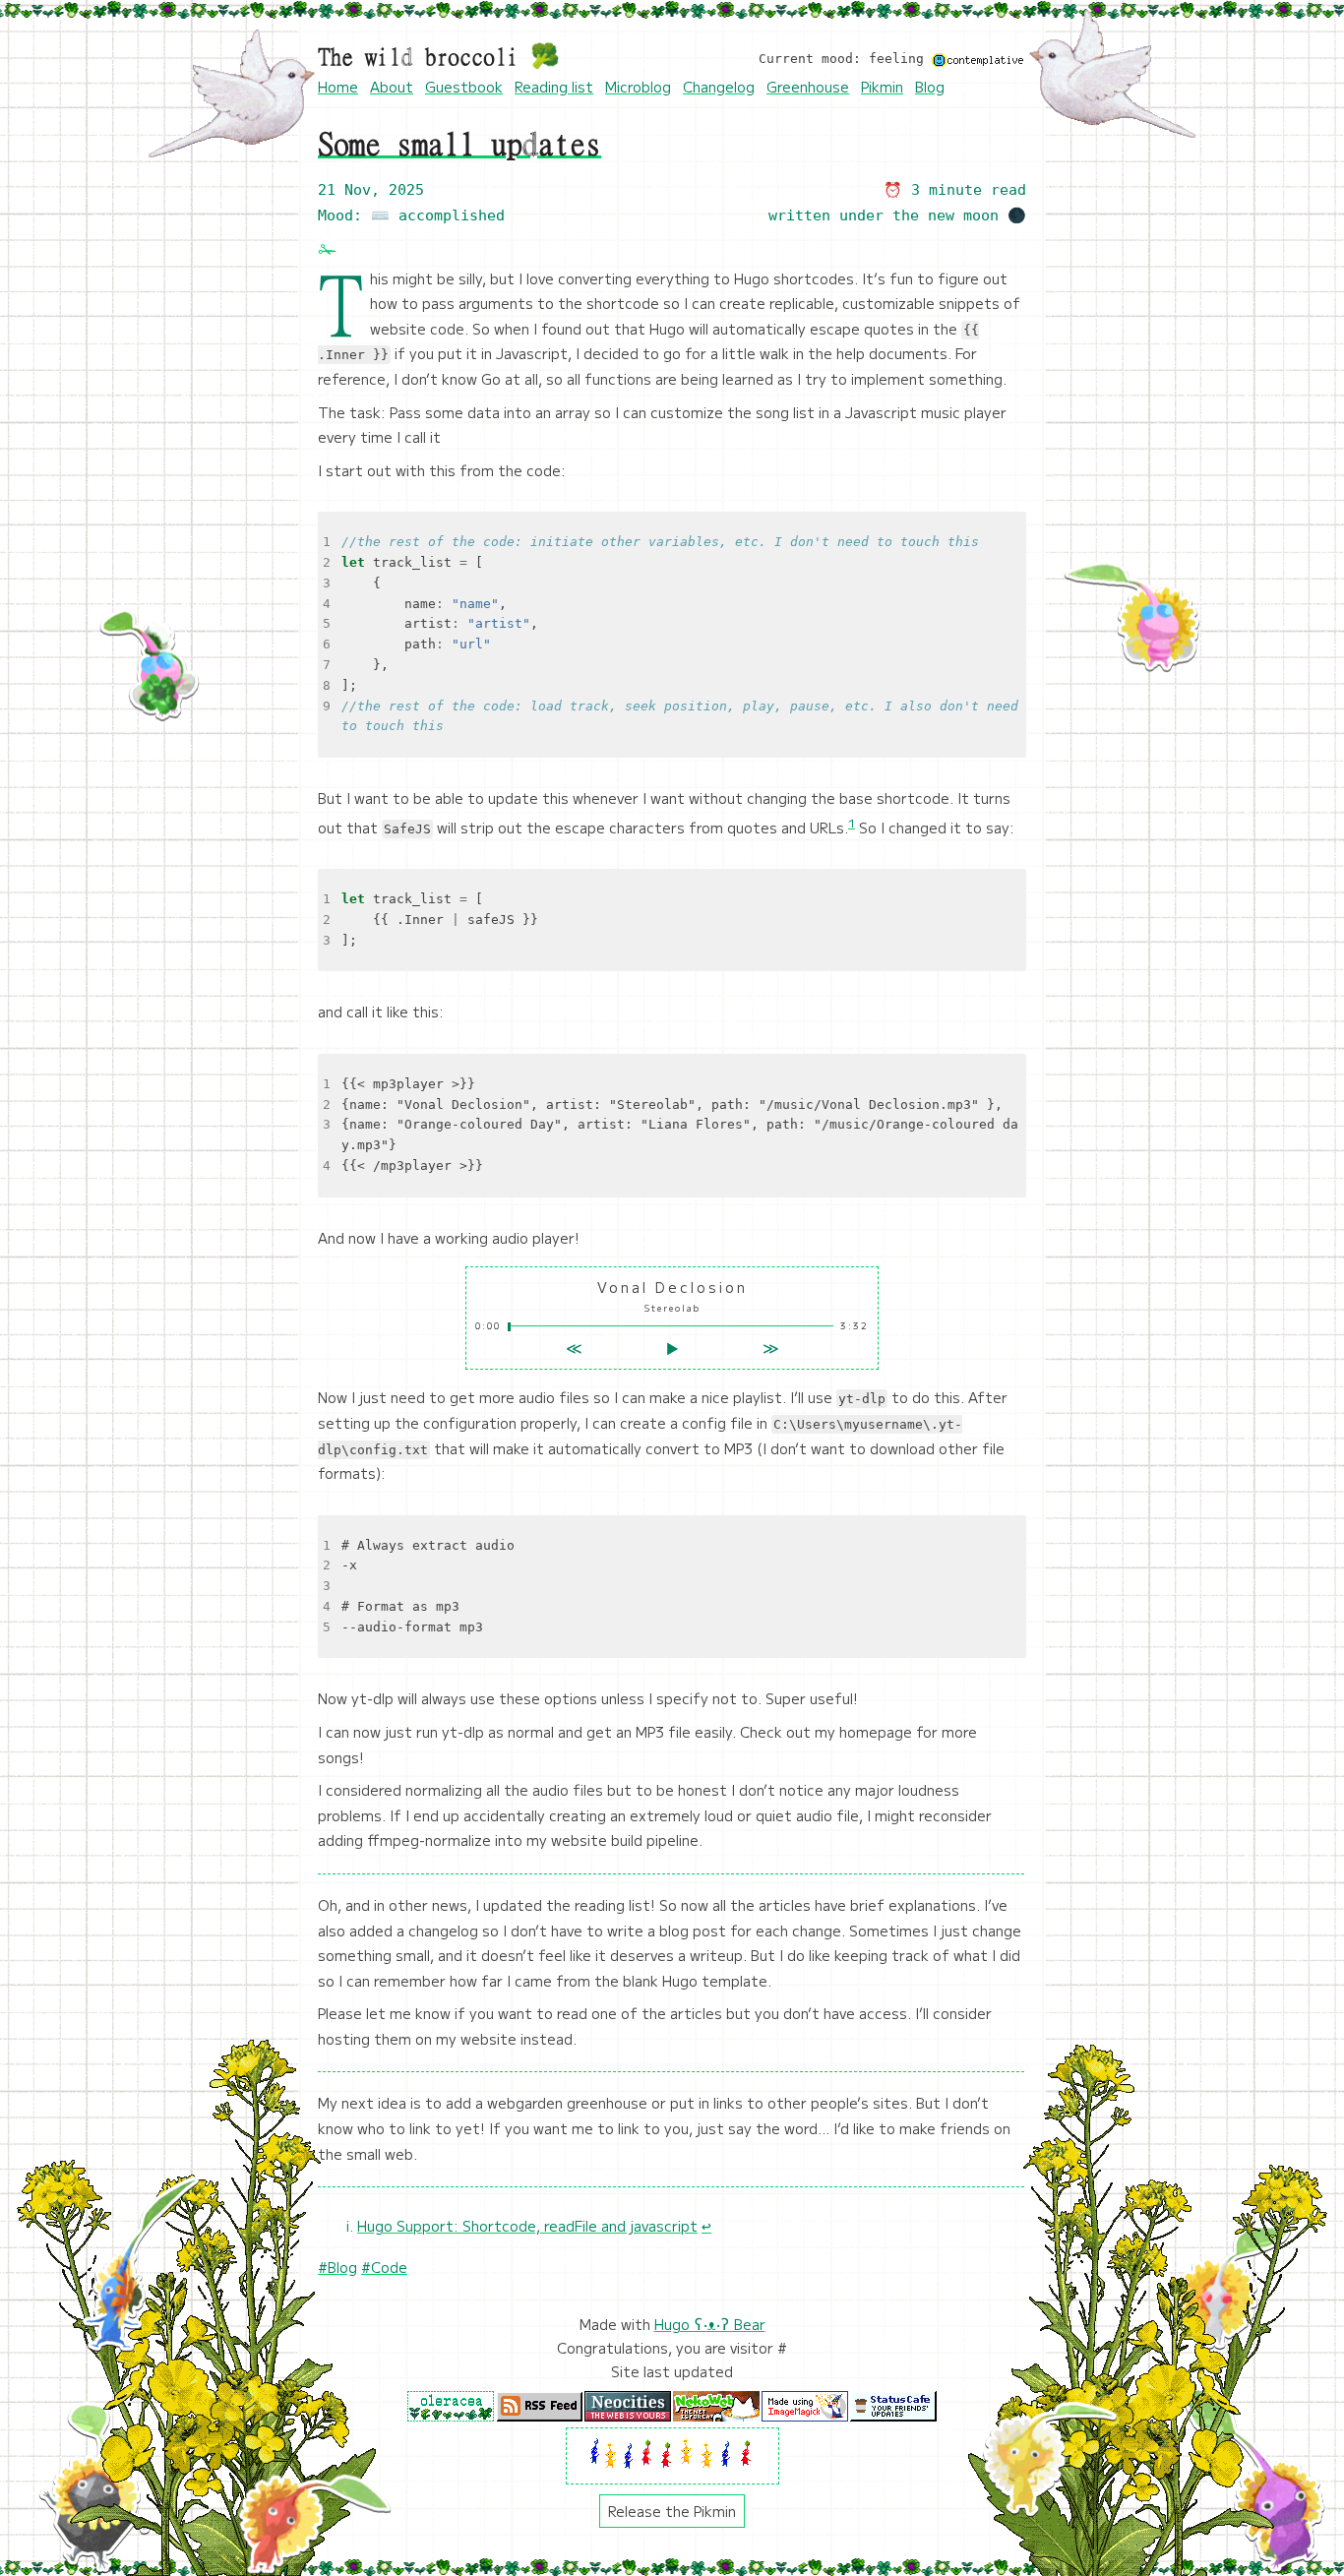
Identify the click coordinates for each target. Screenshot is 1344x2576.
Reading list (554, 87)
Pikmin (882, 87)
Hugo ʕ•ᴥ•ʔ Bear (710, 2324)
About (392, 87)
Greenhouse (808, 87)
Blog (930, 87)
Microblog (638, 87)
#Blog (337, 2267)
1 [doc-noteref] (852, 822)
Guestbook (464, 87)
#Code (384, 2267)
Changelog (719, 87)
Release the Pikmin (672, 2511)
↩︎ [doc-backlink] (706, 2226)
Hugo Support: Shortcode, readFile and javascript (527, 2226)
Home (338, 87)
